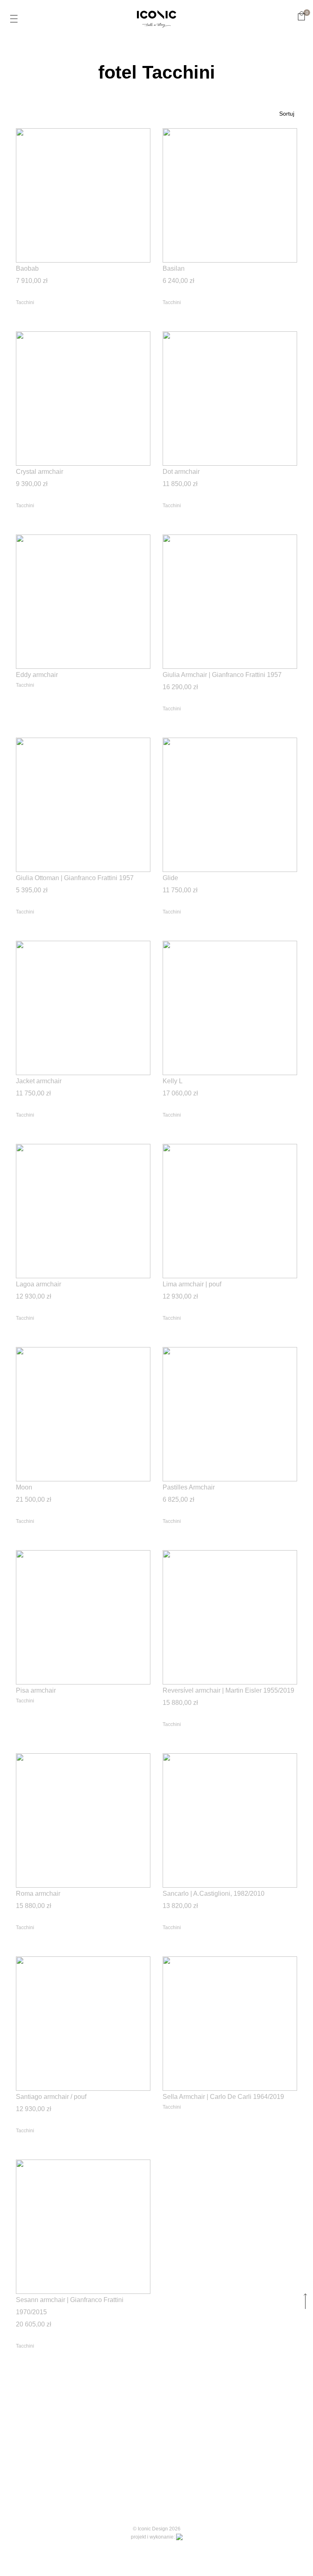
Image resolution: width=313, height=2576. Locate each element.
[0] (301, 16)
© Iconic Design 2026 (157, 2529)
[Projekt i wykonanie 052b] (179, 2537)
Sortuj (287, 114)
